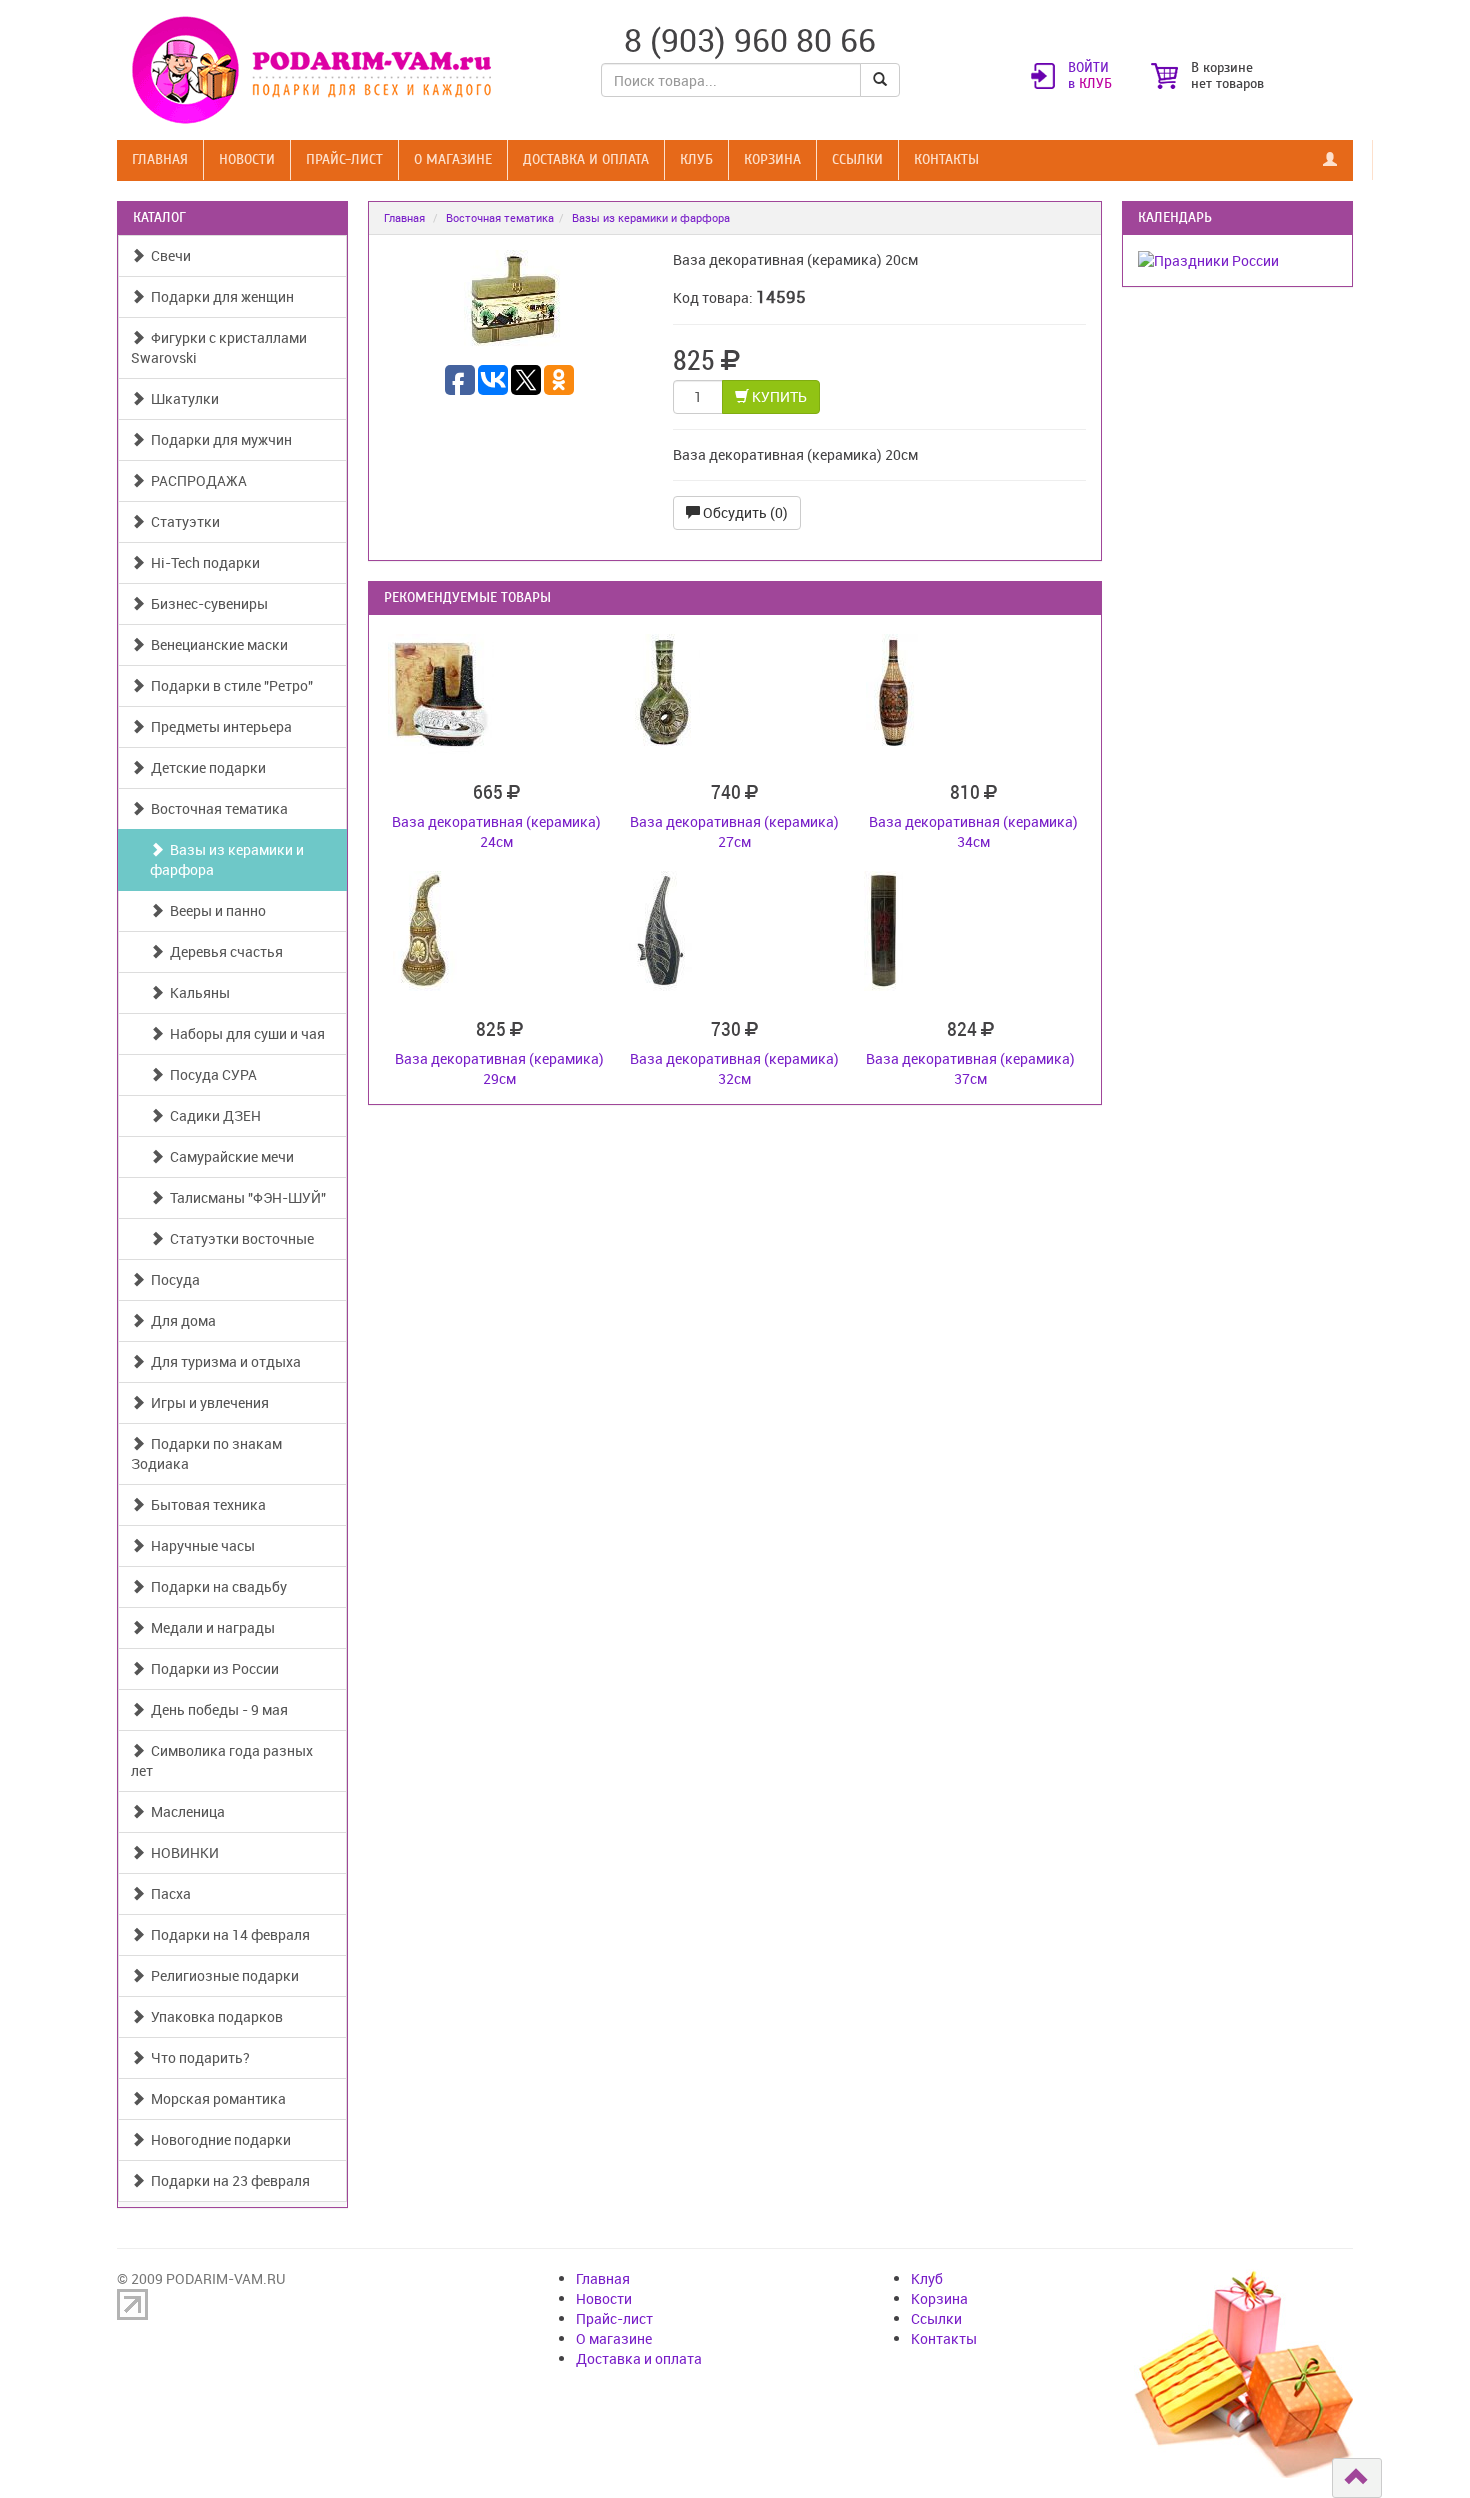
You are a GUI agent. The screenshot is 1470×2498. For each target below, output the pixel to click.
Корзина (772, 159)
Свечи (168, 255)
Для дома (180, 1320)
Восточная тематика (216, 808)
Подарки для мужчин (218, 439)
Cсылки (857, 159)
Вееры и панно (215, 910)
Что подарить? (197, 2057)
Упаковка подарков (214, 2016)
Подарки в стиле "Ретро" (229, 685)
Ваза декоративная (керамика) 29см (499, 1068)
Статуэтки (182, 521)
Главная (160, 159)
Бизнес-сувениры (206, 603)
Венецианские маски (216, 644)
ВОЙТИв (1090, 76)
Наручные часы (200, 1545)
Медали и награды (210, 1627)
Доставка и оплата (586, 159)
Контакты (946, 159)
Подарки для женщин (219, 296)
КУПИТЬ (778, 396)
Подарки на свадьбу (216, 1586)
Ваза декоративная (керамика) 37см (970, 1068)
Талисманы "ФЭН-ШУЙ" (245, 1197)
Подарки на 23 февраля (227, 2180)
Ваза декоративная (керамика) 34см (973, 831)
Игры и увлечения (207, 1402)
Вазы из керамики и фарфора (227, 859)
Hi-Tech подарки (202, 562)
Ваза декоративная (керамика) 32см (734, 1068)
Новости (247, 159)
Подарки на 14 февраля (227, 1934)
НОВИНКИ (182, 1852)
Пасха (168, 1893)
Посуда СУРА (210, 1074)
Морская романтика (215, 2098)
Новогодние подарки (218, 2139)
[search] (880, 80)
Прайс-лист (344, 159)
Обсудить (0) (744, 512)
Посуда (172, 1279)
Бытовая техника (205, 1504)
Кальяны (197, 992)
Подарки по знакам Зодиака (206, 1453)
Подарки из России (212, 1668)
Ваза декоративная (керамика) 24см (496, 831)
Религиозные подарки (222, 1975)
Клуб (696, 159)
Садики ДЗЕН (212, 1115)
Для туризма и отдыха (223, 1361)
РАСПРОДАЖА (196, 480)
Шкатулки (182, 398)
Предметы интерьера (218, 726)
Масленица (185, 1811)
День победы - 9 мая (216, 1709)
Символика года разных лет (222, 1760)
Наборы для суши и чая (244, 1033)
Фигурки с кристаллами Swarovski (219, 347)
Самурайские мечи (229, 1156)
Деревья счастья (223, 951)
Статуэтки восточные (239, 1238)
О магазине (453, 159)
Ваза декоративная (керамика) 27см (734, 831)
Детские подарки (205, 767)
